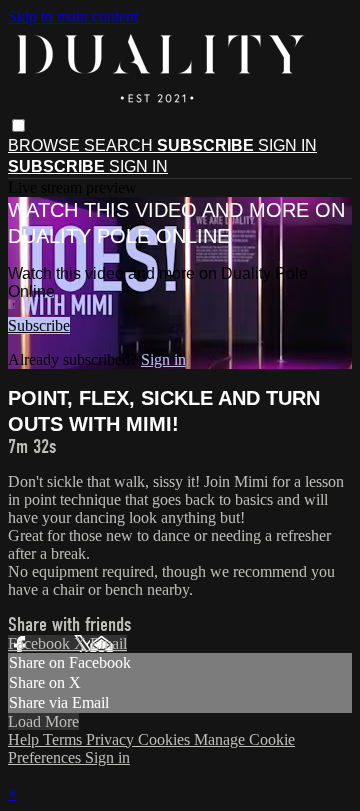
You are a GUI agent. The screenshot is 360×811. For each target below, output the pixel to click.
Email (108, 643)
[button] (18, 125)
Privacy (112, 739)
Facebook (41, 643)
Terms (64, 739)
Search (120, 145)
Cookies (166, 739)
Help (25, 739)
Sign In (138, 166)
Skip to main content (73, 16)
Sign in (287, 145)
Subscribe (39, 325)
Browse (46, 145)
